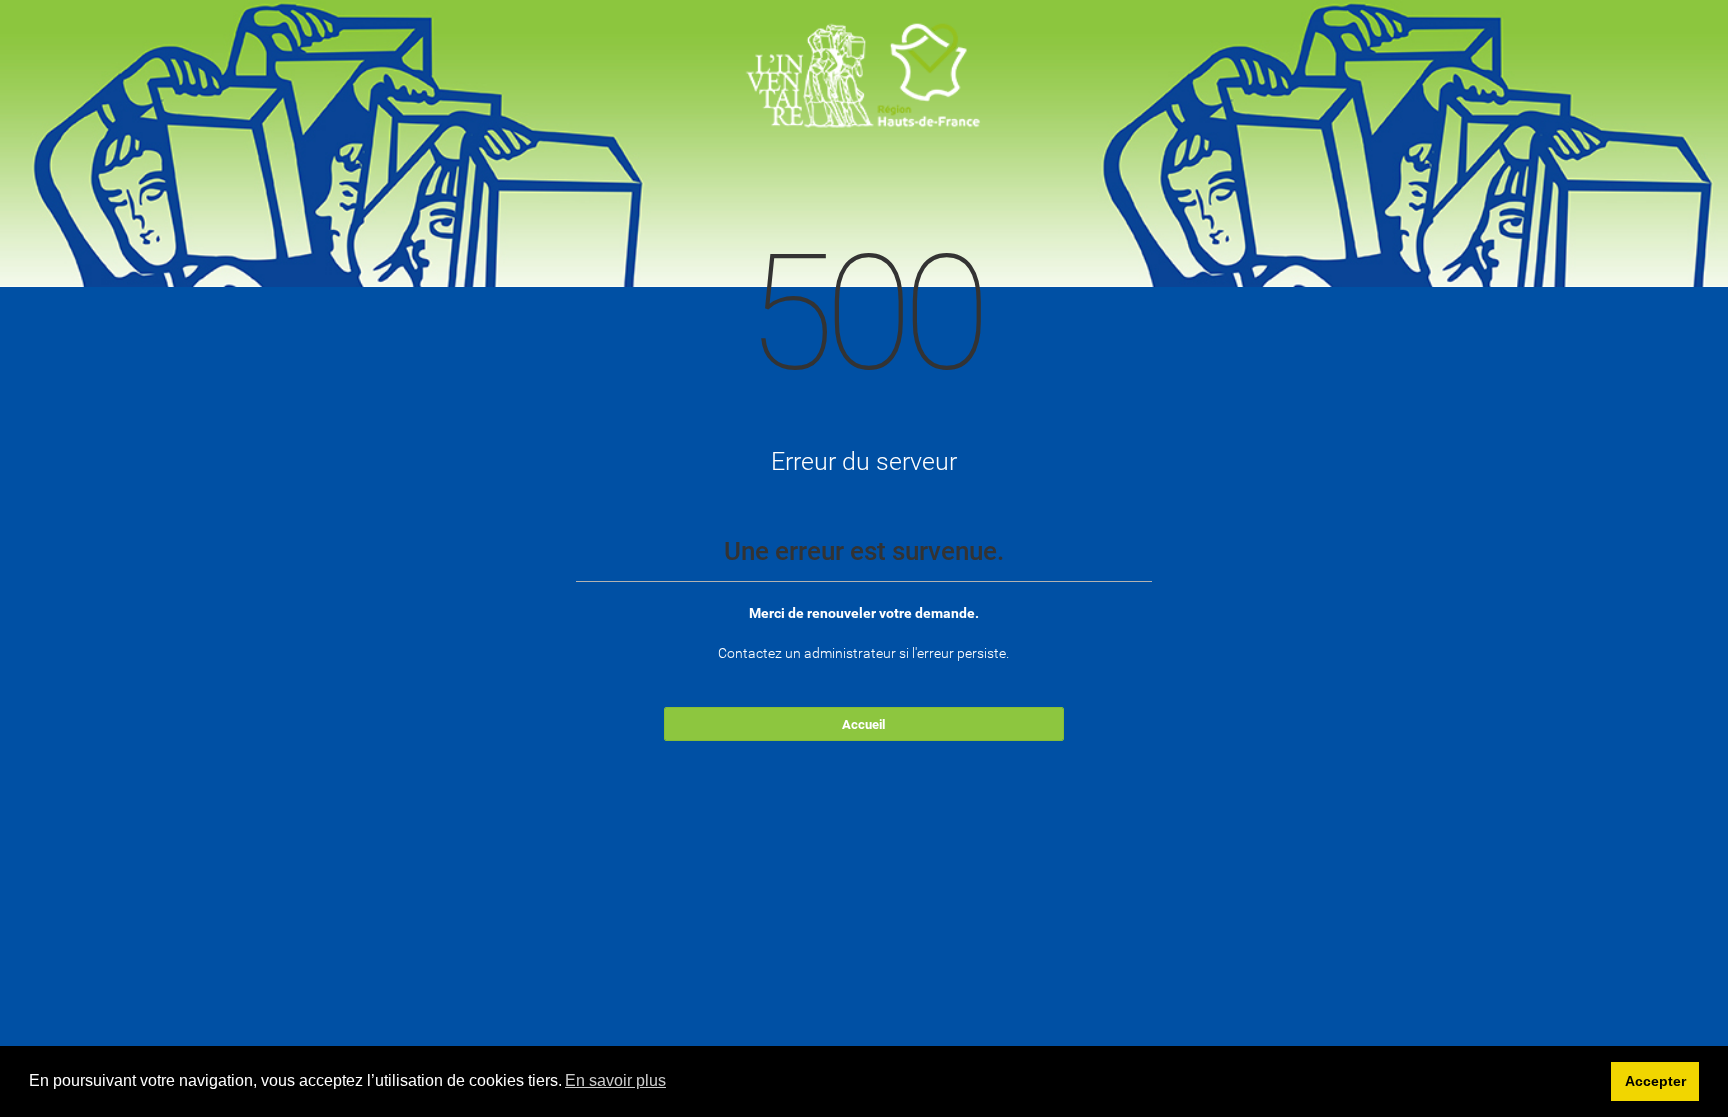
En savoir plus (615, 1080)
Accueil (863, 724)
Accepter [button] (1655, 1081)
